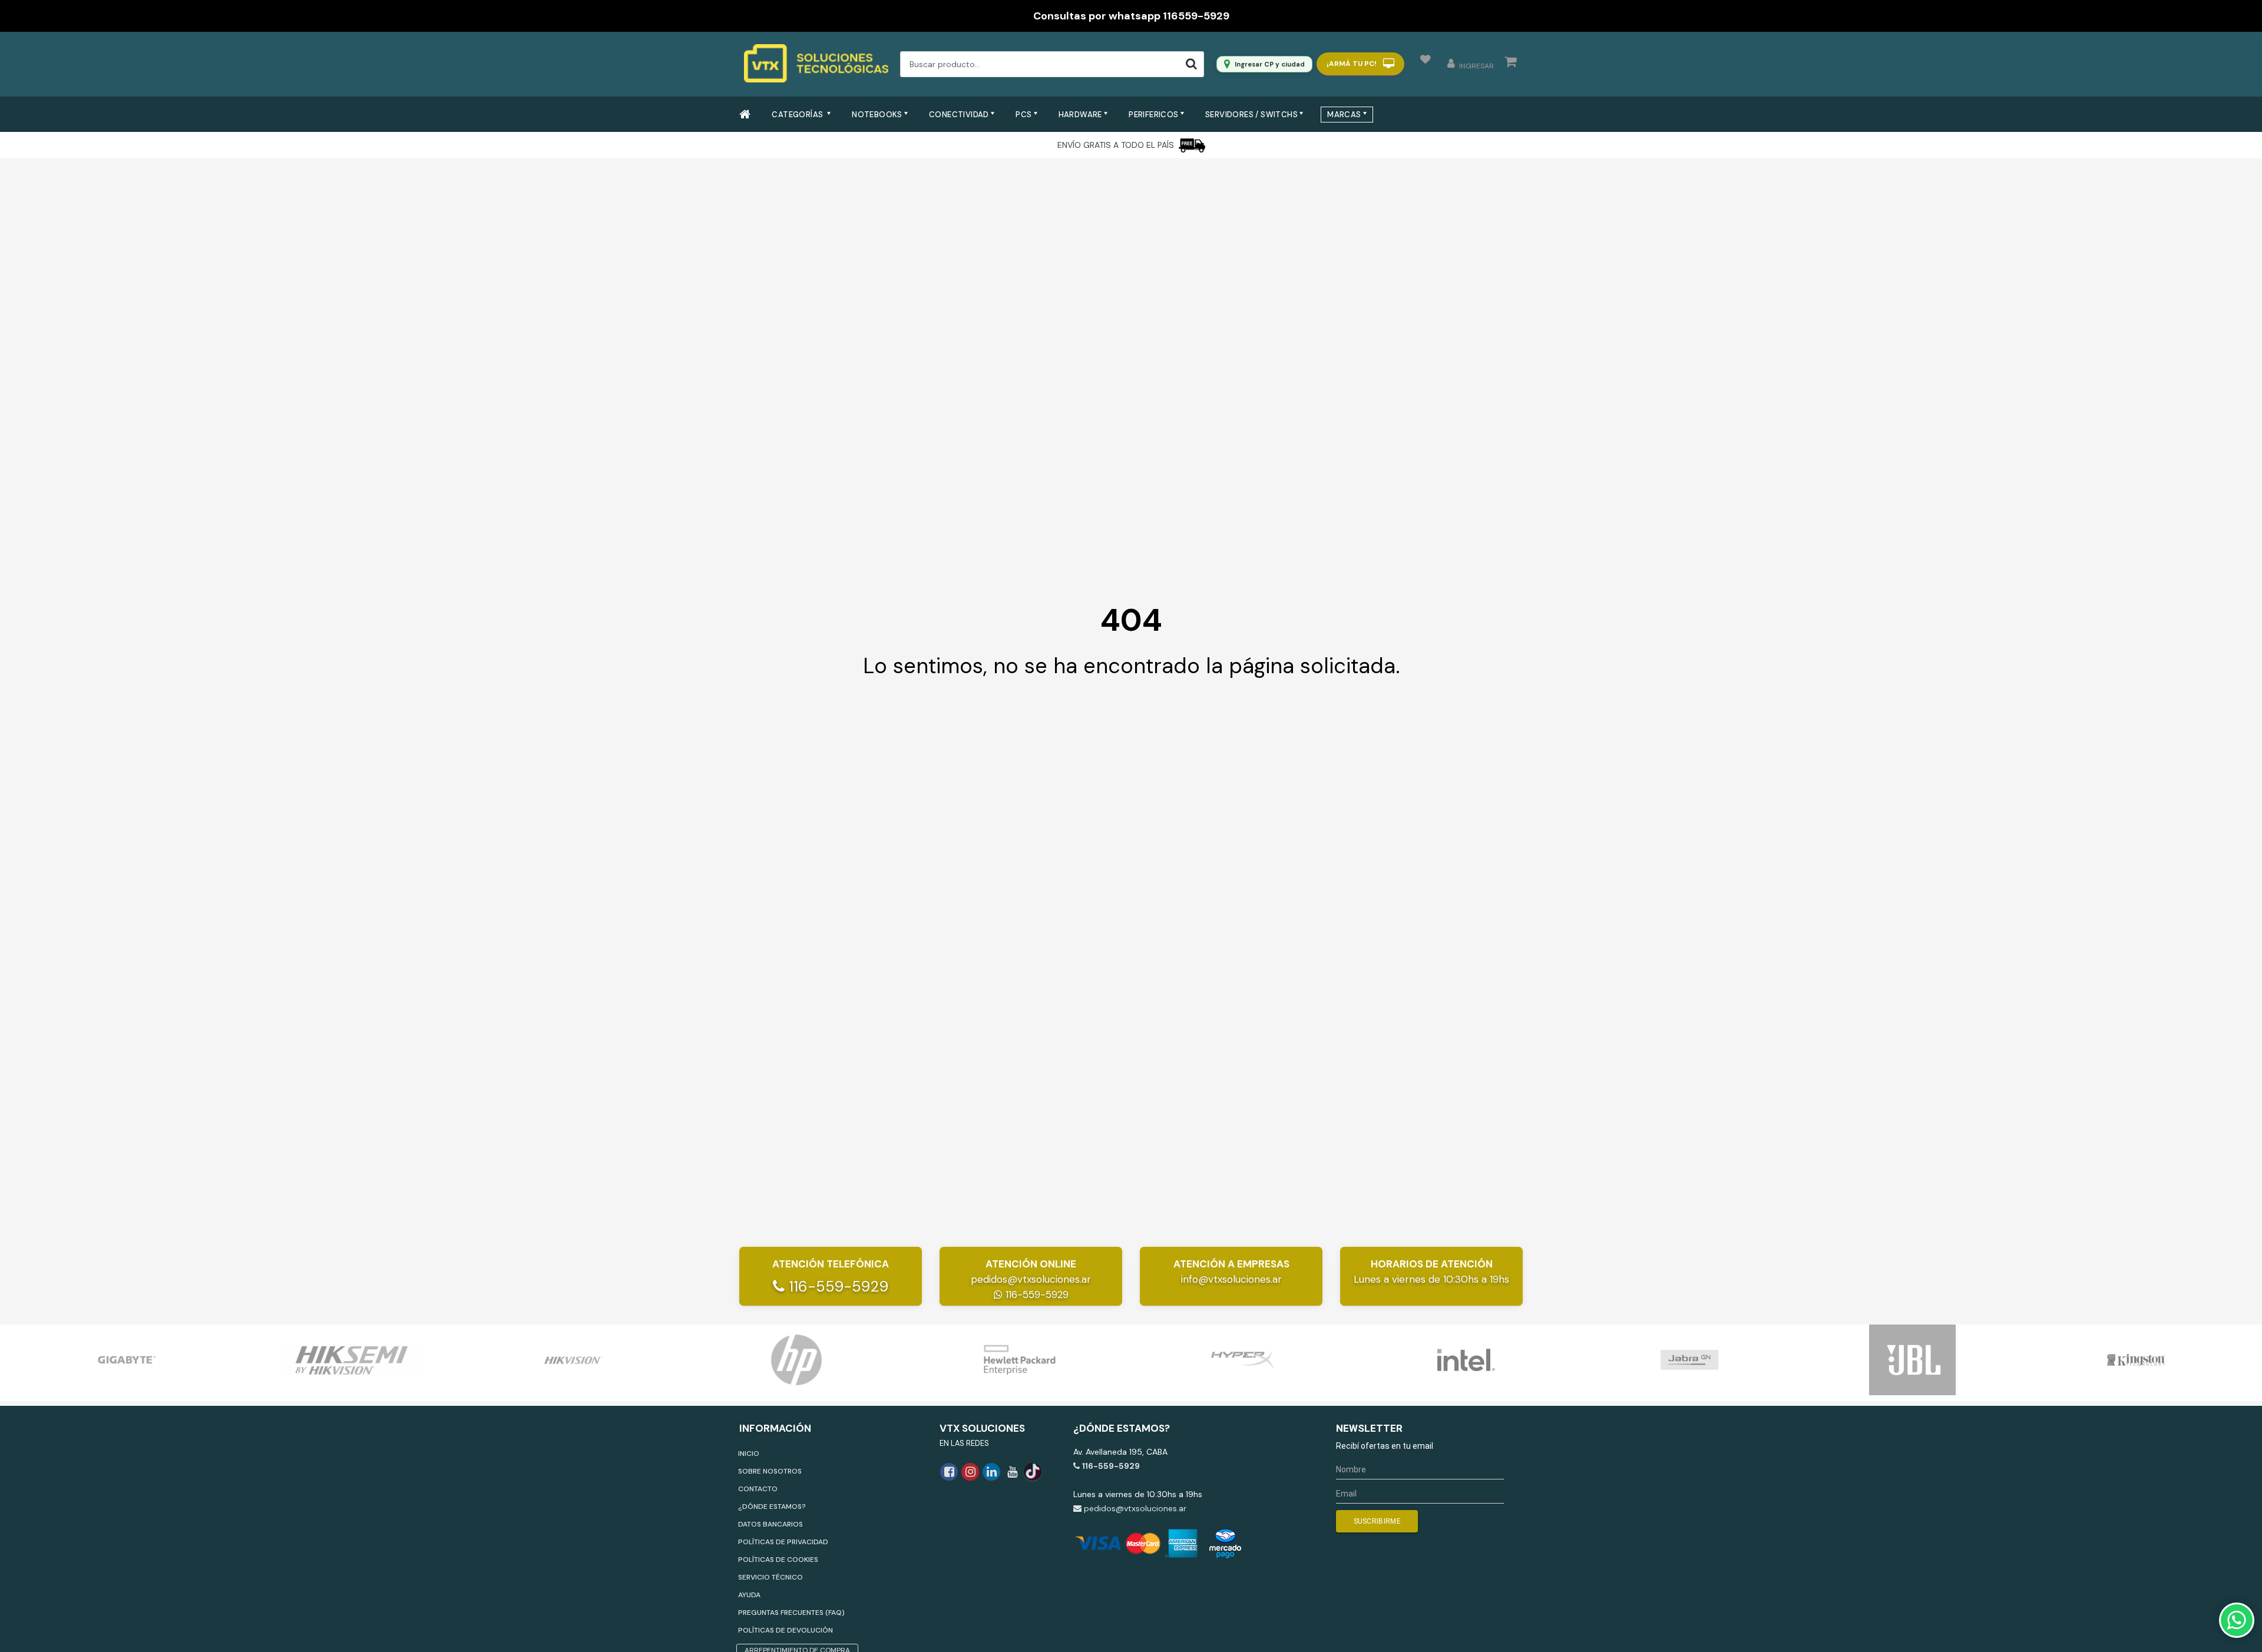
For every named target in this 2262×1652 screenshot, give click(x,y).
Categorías (798, 115)
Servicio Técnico (770, 1577)
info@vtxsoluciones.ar (1231, 1279)
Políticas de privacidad (783, 1542)
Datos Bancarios (770, 1524)
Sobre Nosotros (770, 1471)
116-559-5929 (836, 1287)
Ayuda (749, 1595)
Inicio (749, 1454)
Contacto (758, 1489)
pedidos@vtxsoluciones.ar (1031, 1279)
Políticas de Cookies (778, 1560)
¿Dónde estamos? (772, 1507)
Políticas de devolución (786, 1630)
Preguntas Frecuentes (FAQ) (791, 1613)
